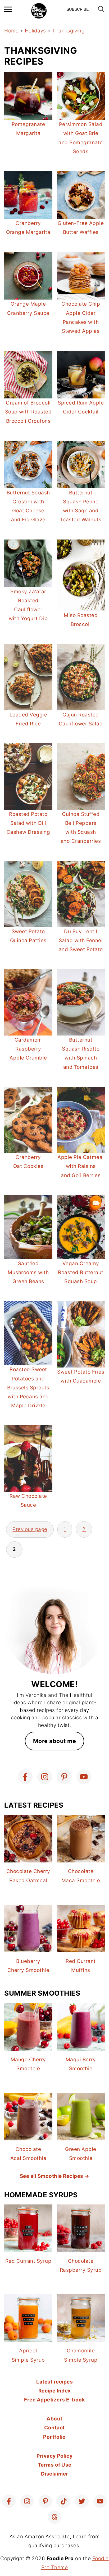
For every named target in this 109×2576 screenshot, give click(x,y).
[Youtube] (84, 1777)
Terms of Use (55, 2465)
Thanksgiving (68, 31)
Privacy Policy (54, 2456)
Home (11, 31)
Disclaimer (55, 2474)
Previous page (30, 1529)
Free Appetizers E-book (54, 2400)
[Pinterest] (64, 1777)
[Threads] (55, 2517)
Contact (54, 2428)
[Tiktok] (64, 2501)
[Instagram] (45, 1777)
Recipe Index (55, 2391)
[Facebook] (25, 1777)
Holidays (35, 31)
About (54, 2419)
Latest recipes (54, 2382)
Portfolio (54, 2437)
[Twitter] (82, 2501)
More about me (55, 1741)
